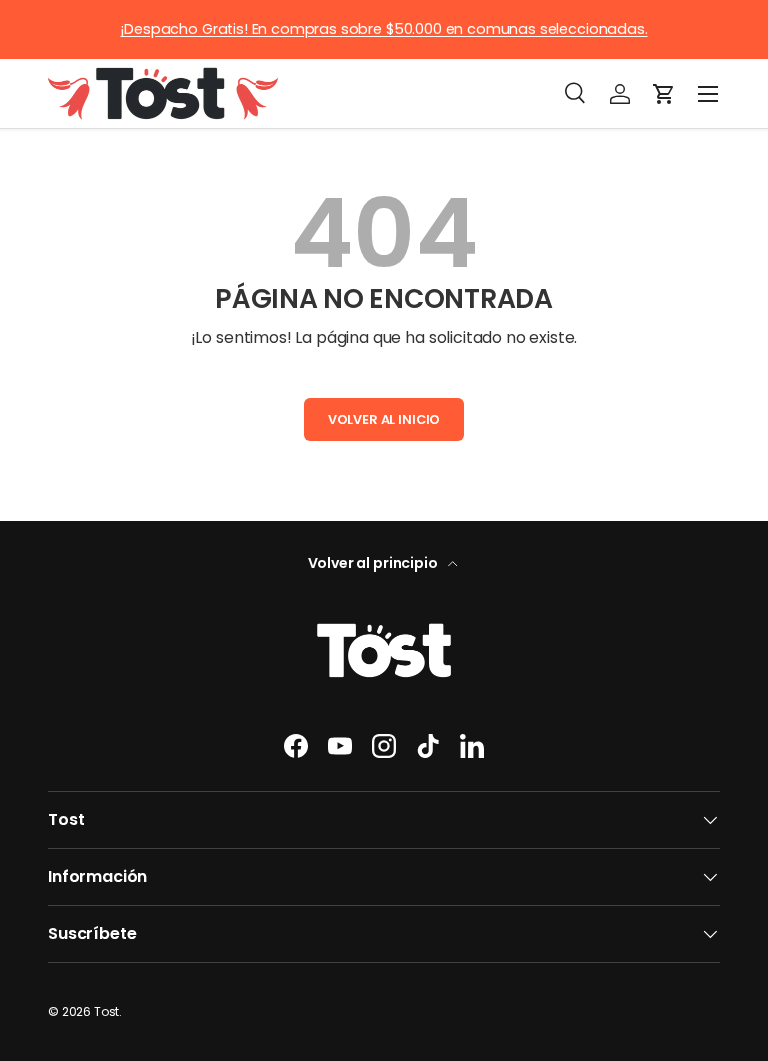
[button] (664, 94)
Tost (106, 1011)
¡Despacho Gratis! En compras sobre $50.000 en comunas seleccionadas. (383, 29)
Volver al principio (374, 563)
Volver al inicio (384, 419)
